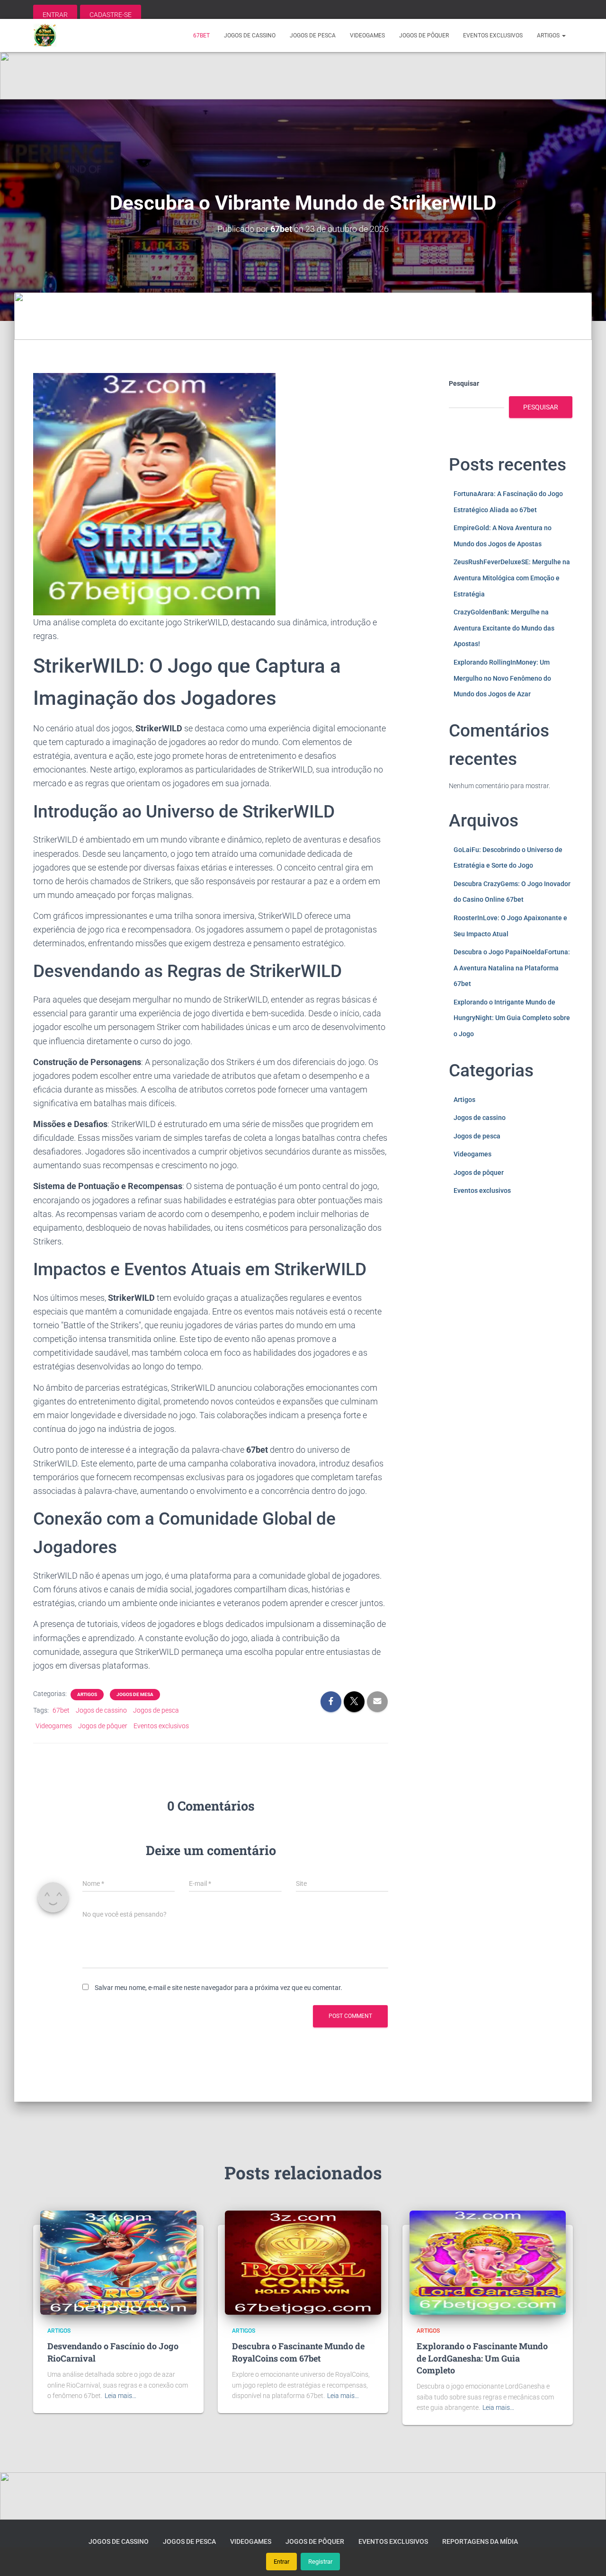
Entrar (281, 2562)
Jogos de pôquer (424, 36)
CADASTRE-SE (111, 15)
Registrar (320, 2562)
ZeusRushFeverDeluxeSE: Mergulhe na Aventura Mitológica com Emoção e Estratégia (512, 578)
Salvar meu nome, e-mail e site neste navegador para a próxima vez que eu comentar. (218, 1988)
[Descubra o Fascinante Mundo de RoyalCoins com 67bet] (303, 2262)
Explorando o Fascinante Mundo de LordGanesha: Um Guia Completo (482, 2358)
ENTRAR (55, 15)
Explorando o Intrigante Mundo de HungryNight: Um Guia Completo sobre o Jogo (512, 1018)
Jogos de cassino (250, 36)
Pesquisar (464, 383)
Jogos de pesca (313, 36)
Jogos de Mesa (135, 1694)
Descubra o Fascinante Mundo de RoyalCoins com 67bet (298, 2352)
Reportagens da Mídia (480, 2541)
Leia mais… (120, 2396)
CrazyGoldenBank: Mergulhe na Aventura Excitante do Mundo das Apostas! (504, 628)
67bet (201, 36)
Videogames (367, 36)
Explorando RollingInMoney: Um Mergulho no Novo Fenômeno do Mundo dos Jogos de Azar (502, 678)
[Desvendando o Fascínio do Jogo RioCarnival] (118, 2262)
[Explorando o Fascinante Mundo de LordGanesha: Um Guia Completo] (488, 2262)
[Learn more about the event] (303, 76)
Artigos (549, 36)
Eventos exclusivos (493, 36)
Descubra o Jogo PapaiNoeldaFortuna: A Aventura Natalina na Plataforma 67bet (512, 968)
